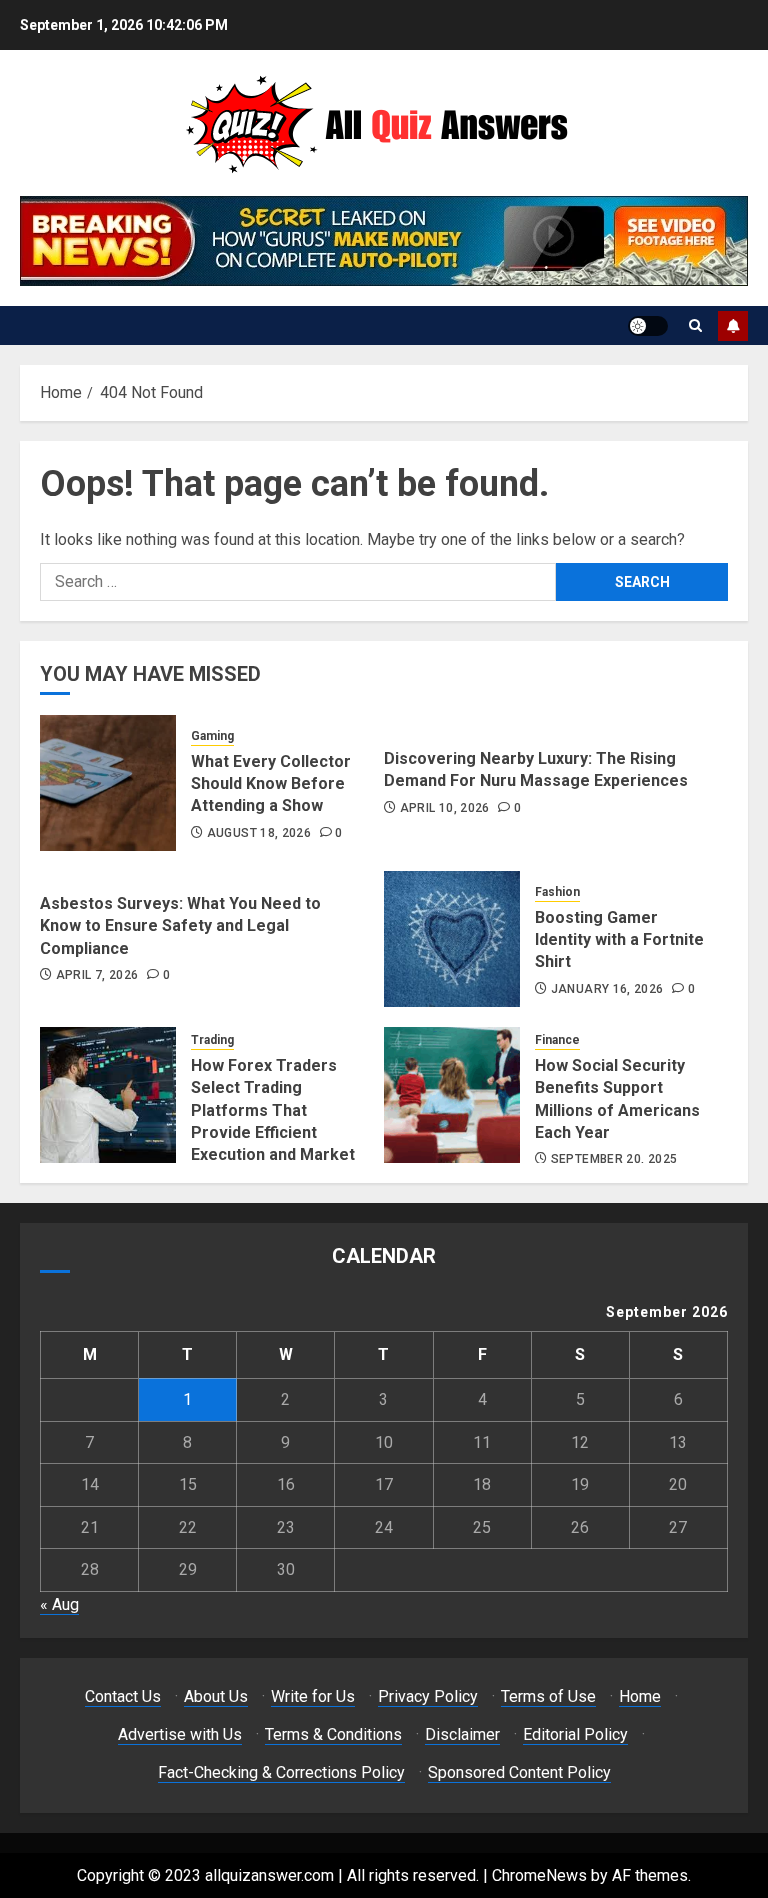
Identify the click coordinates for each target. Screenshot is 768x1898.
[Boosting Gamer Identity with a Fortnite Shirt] (452, 939)
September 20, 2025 (614, 1159)
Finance (557, 1040)
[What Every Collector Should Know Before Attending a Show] (108, 783)
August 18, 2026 (259, 833)
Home (640, 1696)
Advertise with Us (180, 1734)
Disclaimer (462, 1734)
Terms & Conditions (333, 1734)
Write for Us (313, 1696)
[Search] (695, 325)
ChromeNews (539, 1875)
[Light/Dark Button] (648, 326)
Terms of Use (548, 1696)
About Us (216, 1696)
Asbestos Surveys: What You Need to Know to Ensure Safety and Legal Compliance (180, 926)
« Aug (59, 1604)
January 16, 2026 (607, 989)
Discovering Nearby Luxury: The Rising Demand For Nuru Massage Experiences (536, 769)
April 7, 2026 (97, 975)
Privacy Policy (428, 1696)
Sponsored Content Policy (519, 1772)
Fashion (557, 892)
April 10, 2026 (445, 808)
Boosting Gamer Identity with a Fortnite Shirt (619, 940)
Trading (212, 1040)
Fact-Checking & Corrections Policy (281, 1772)
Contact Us (123, 1696)
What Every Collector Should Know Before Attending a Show (271, 784)
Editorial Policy (575, 1734)
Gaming (212, 736)
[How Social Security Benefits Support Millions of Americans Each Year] (452, 1095)
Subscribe (733, 326)
